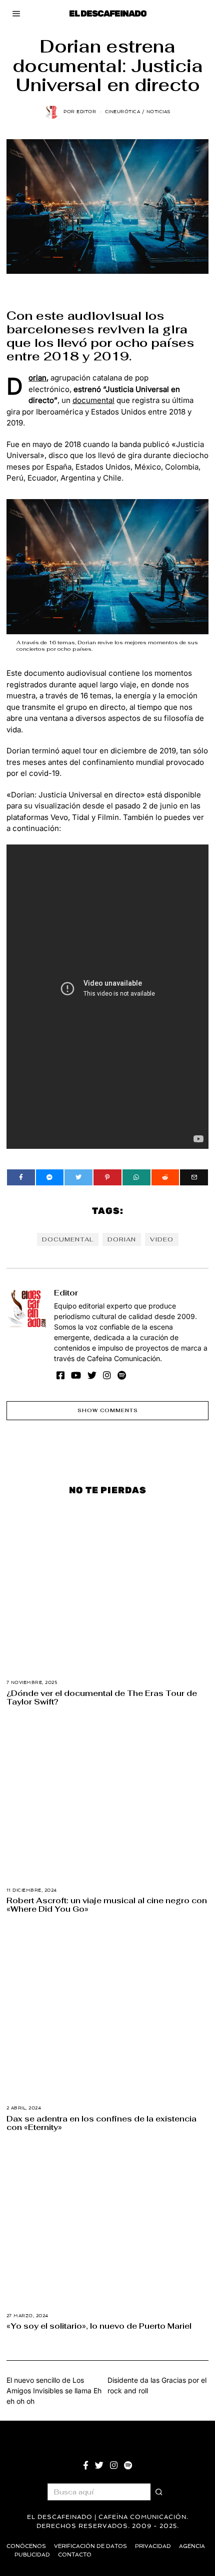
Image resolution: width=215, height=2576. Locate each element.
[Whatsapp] (136, 1177)
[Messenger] (50, 1177)
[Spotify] (122, 1375)
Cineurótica (123, 112)
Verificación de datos (90, 2546)
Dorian (37, 378)
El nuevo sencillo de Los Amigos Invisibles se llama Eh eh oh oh (54, 2391)
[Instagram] (107, 1375)
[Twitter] (78, 1177)
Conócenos (26, 2546)
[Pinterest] (107, 1177)
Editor (66, 1293)
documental (93, 400)
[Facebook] (21, 1177)
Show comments (108, 1410)
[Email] (194, 1177)
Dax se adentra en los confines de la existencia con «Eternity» (101, 2123)
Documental (68, 1239)
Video (162, 1239)
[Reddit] (165, 1177)
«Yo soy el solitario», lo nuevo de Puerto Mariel (99, 2326)
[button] (159, 2492)
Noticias (158, 112)
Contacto (75, 2555)
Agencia (192, 2546)
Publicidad (32, 2555)
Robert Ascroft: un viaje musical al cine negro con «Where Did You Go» (107, 1904)
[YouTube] (76, 1375)
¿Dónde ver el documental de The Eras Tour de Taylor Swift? (102, 1697)
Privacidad (153, 2546)
